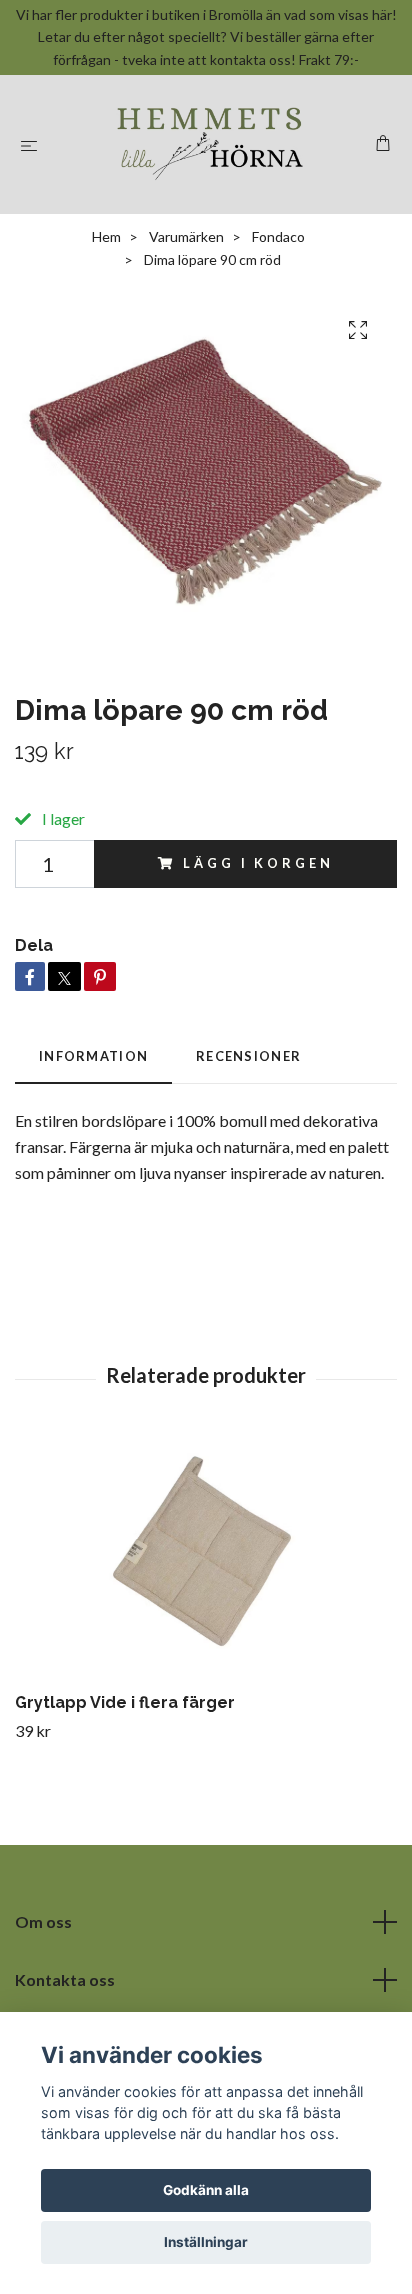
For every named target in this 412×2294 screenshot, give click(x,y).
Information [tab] (93, 1056)
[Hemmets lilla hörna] (210, 144)
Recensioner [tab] (248, 1056)
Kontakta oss (65, 1979)
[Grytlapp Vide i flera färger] (206, 1560)
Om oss (43, 1921)
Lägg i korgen (258, 863)
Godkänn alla (206, 2190)
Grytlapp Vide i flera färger (125, 1702)
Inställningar (206, 2242)
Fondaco (278, 236)
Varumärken (186, 236)
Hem (106, 236)
